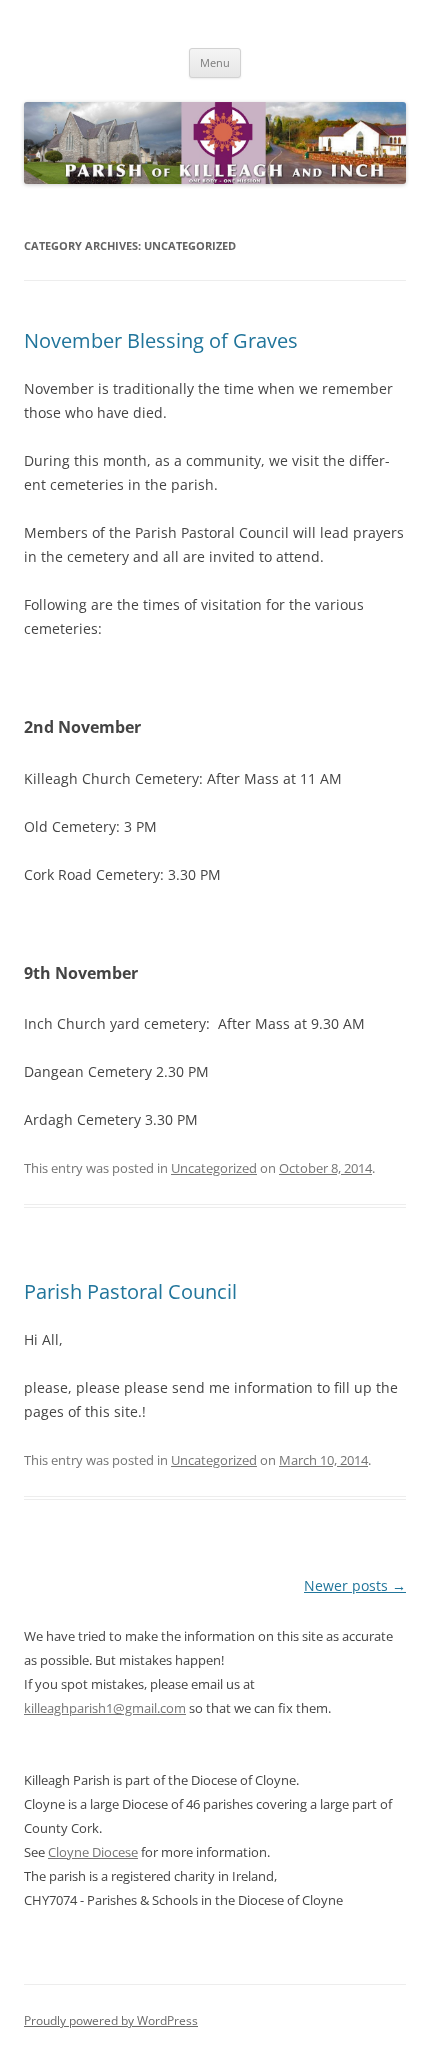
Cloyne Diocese (93, 1852)
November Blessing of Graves (161, 340)
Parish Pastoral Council (130, 1291)
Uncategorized (214, 1168)
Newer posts (355, 1585)
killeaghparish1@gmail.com (105, 1708)
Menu (215, 62)
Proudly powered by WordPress (111, 2020)
